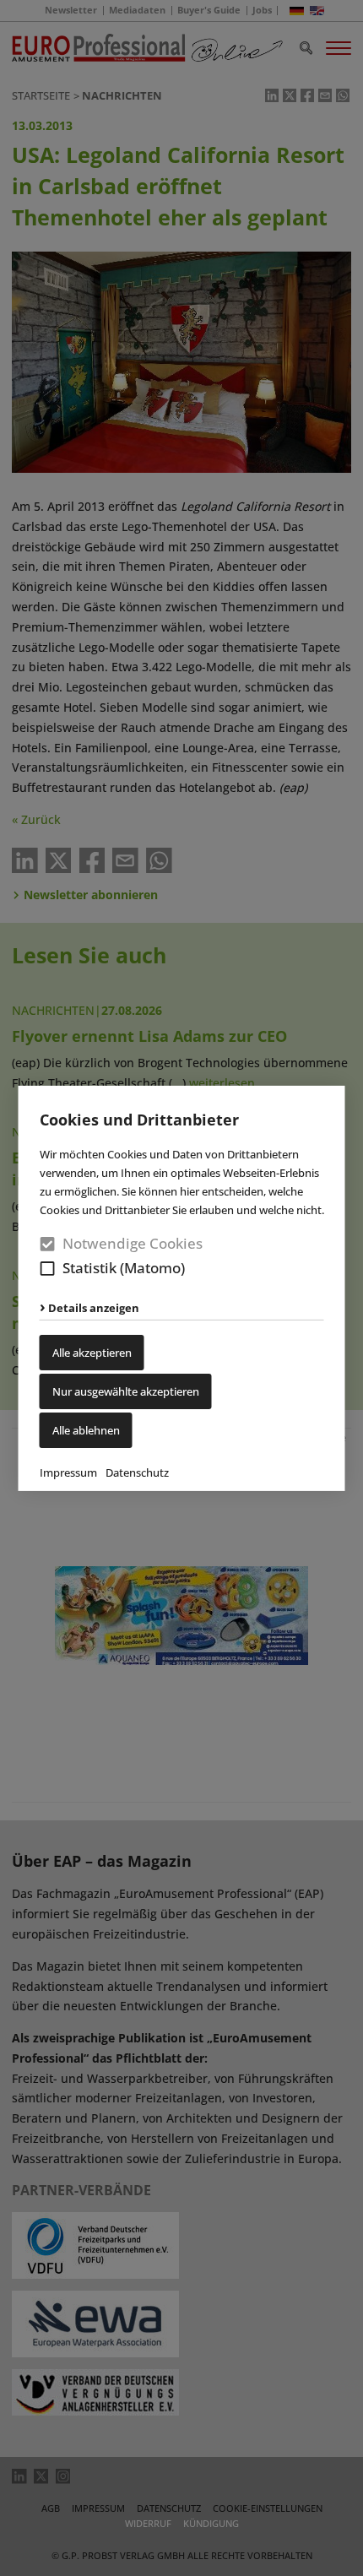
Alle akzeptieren (92, 1353)
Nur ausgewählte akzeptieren (126, 1391)
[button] (48, 1269)
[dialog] (181, 1288)
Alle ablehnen (86, 1430)
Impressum (68, 1472)
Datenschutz (137, 1472)
